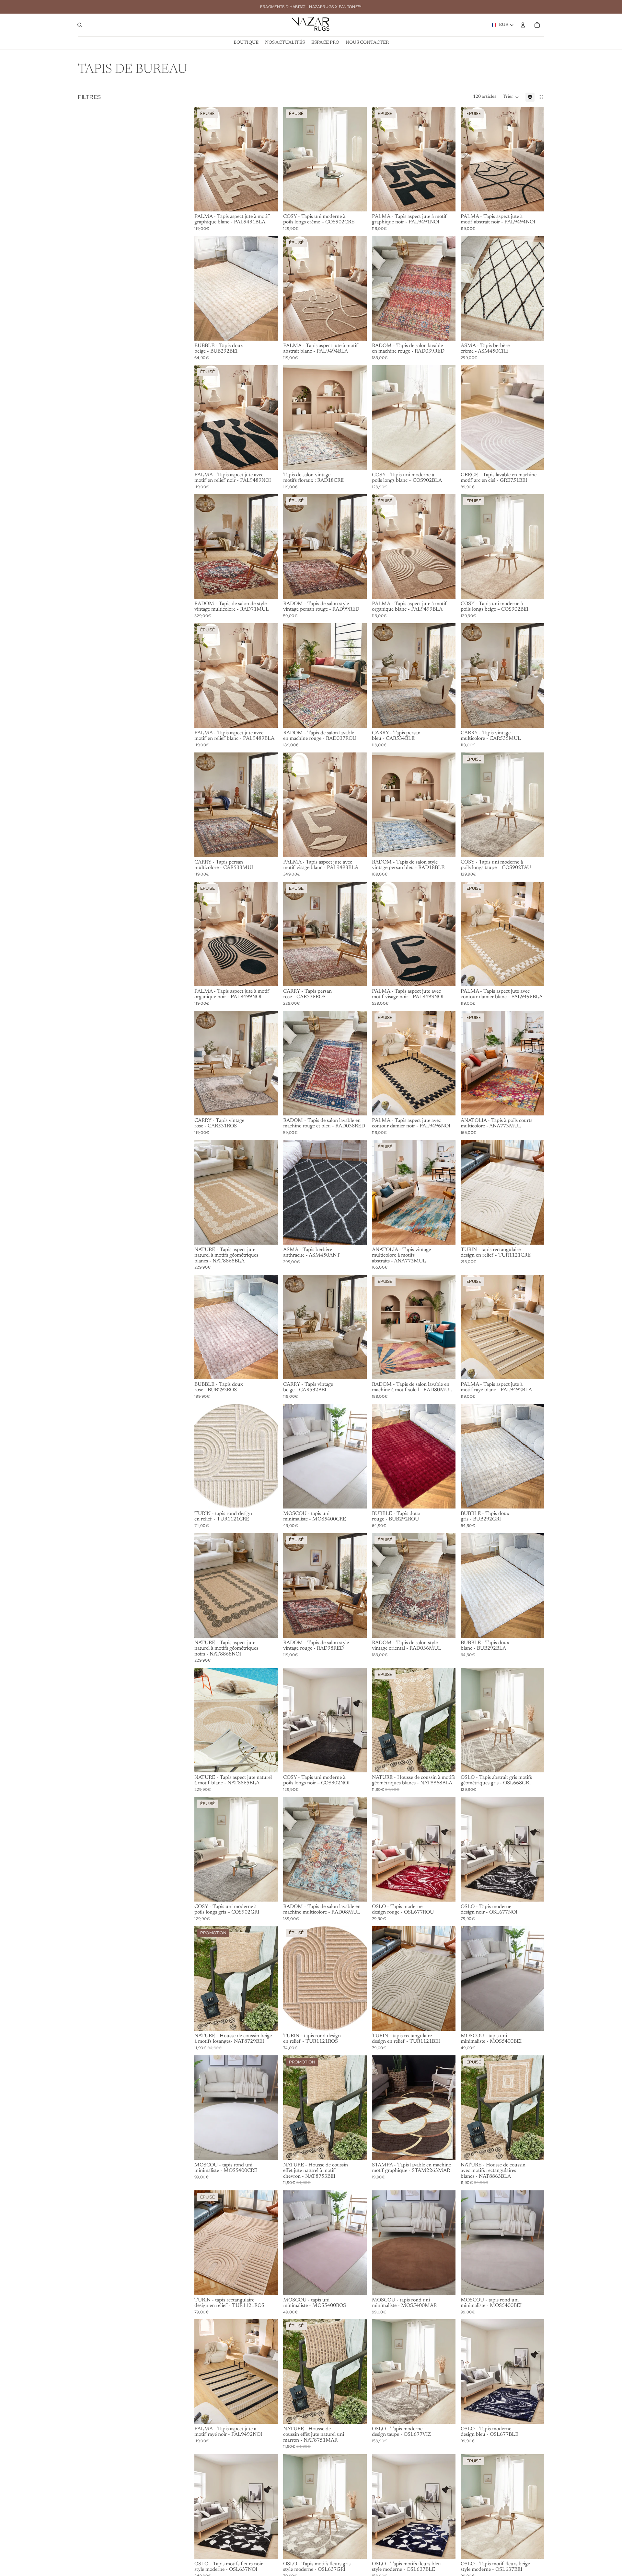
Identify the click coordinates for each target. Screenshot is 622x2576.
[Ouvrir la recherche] (80, 25)
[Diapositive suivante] (268, 159)
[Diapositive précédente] (204, 159)
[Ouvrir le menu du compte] (523, 25)
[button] (511, 97)
